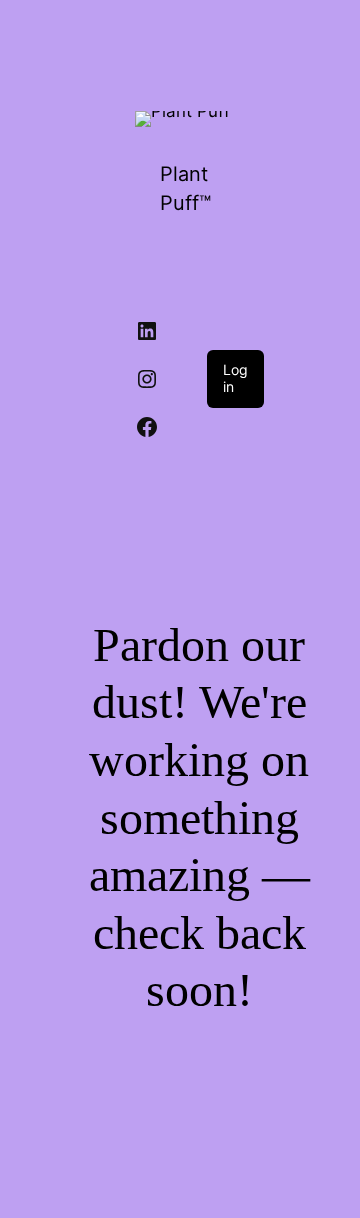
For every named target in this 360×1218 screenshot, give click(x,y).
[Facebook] (147, 427)
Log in (235, 378)
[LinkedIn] (147, 331)
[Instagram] (147, 379)
